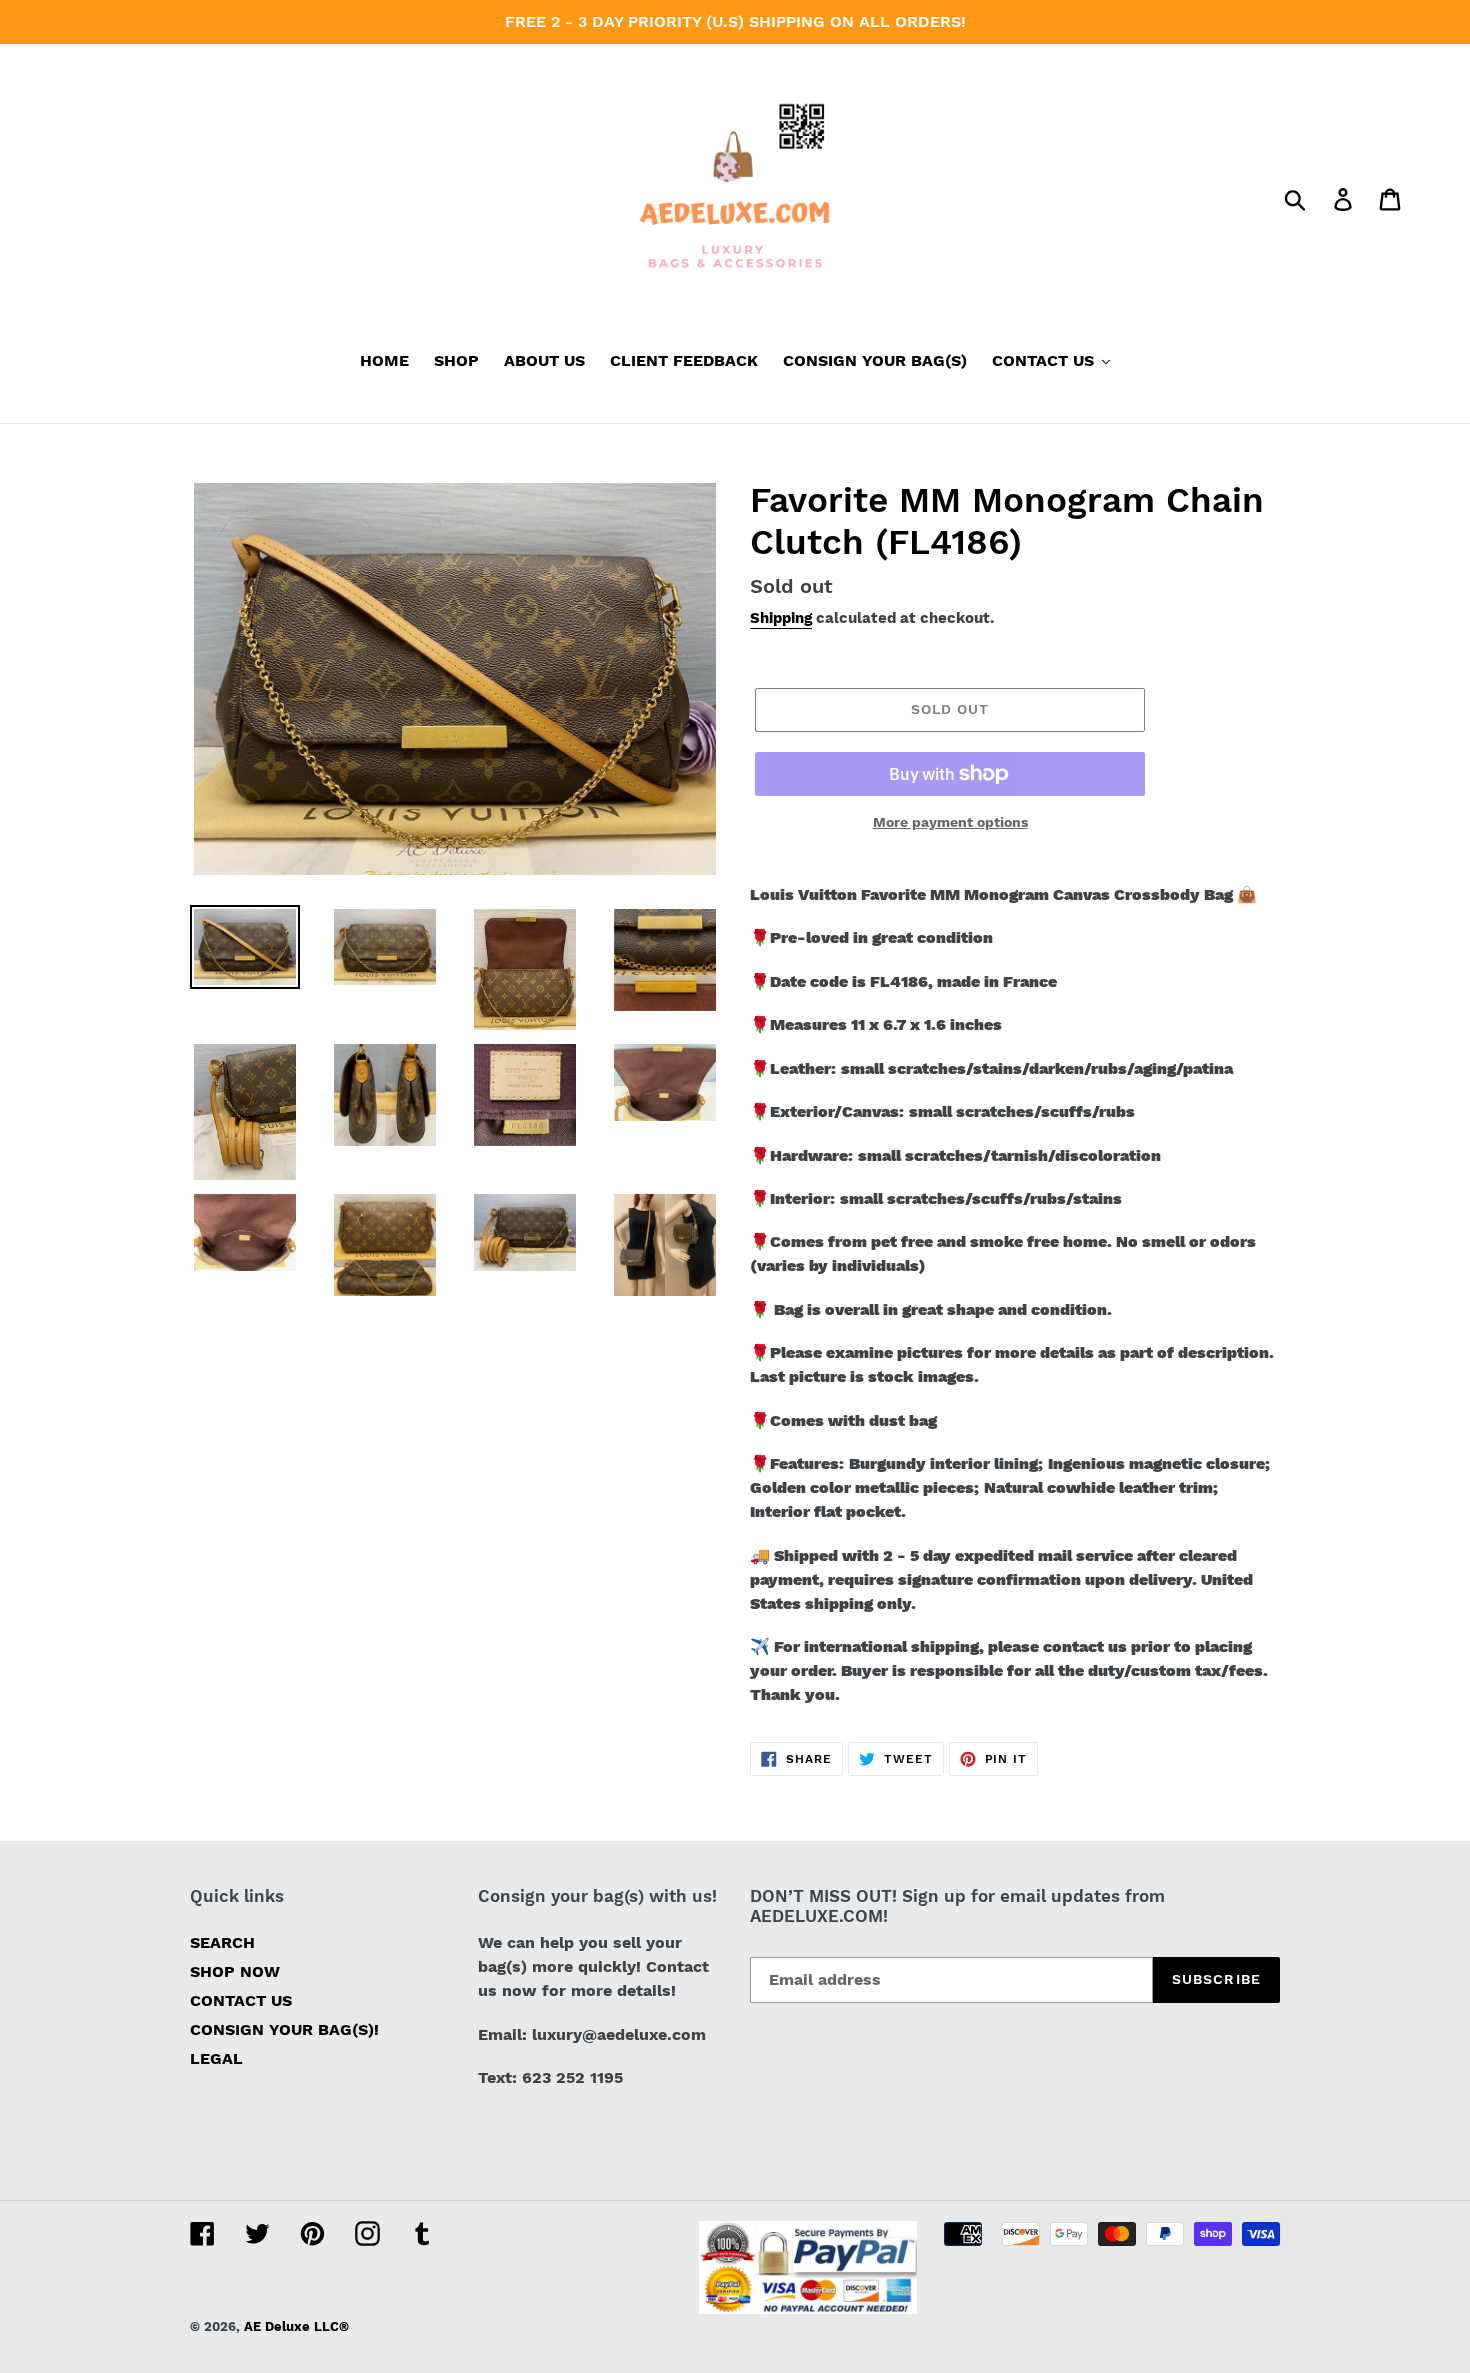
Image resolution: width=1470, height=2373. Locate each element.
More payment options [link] (950, 822)
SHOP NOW (235, 1971)
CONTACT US (241, 2000)
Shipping (781, 618)
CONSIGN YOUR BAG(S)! (284, 2029)
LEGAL (216, 2058)
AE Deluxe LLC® (296, 2326)
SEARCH (222, 1942)
